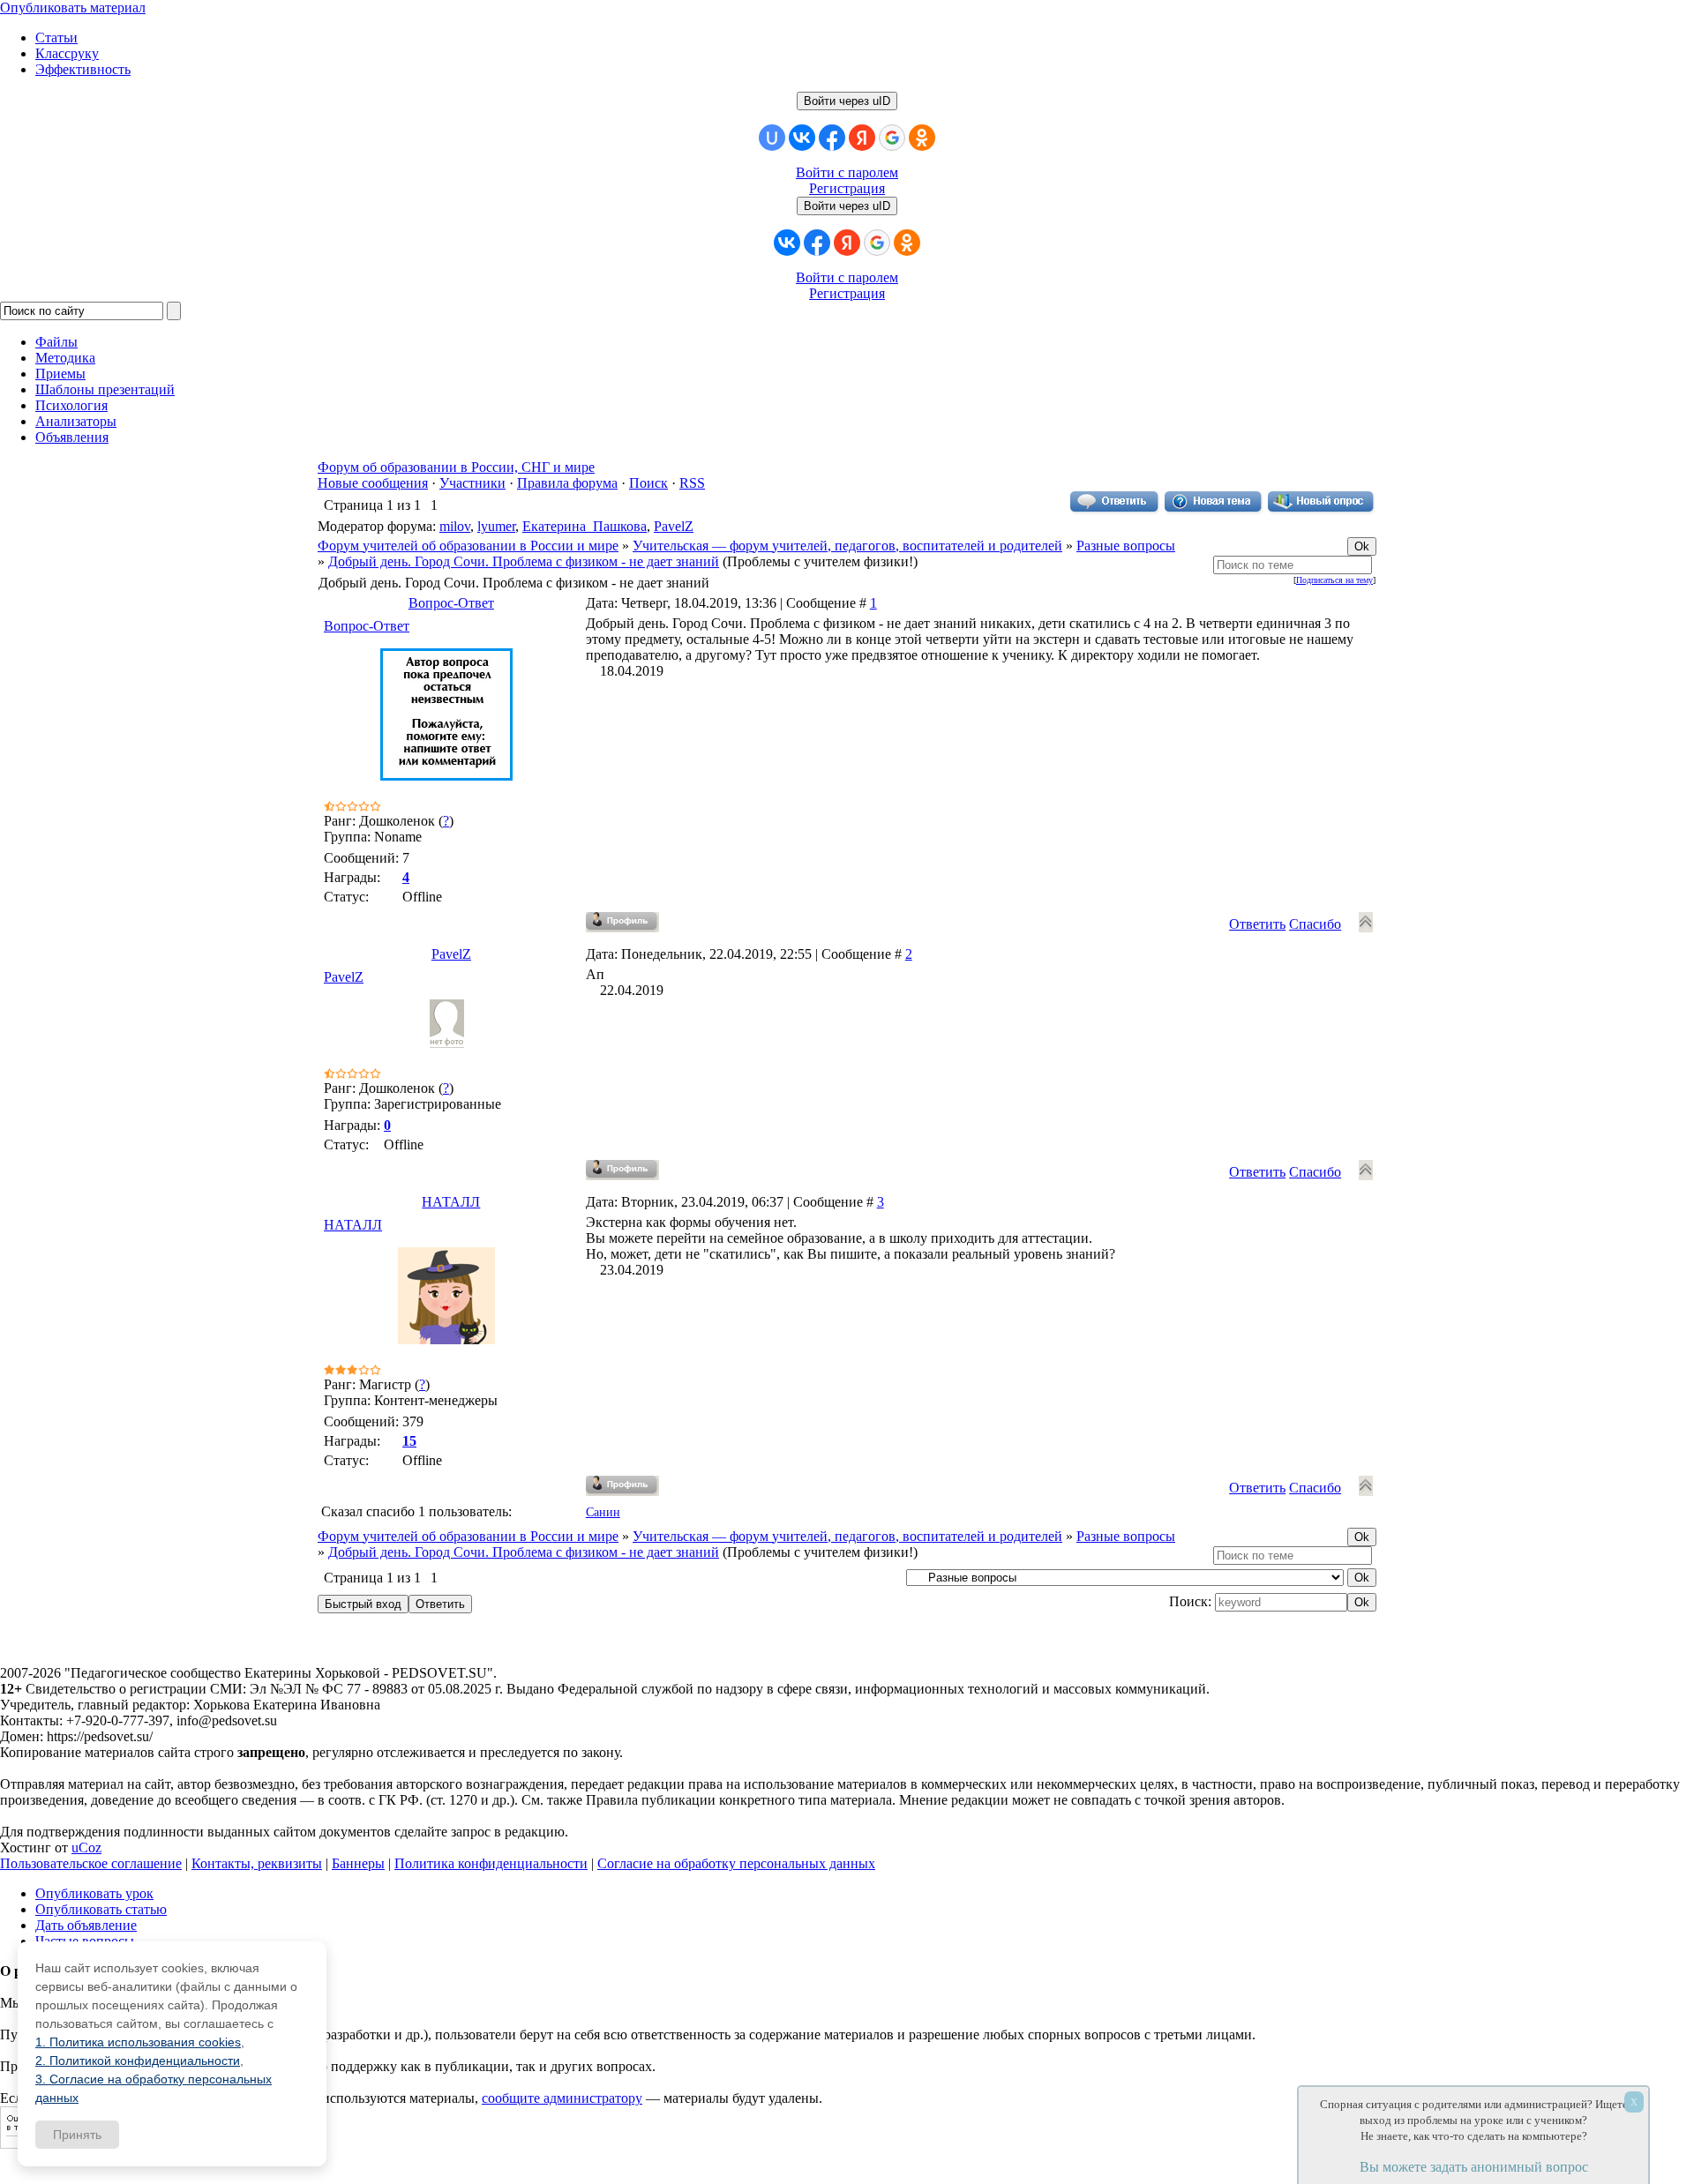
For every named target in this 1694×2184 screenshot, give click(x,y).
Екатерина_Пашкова (585, 526)
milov (455, 526)
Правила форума (567, 483)
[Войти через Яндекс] (862, 138)
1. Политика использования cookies (138, 2042)
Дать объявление (86, 1925)
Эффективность (83, 69)
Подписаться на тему (1334, 580)
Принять (77, 2135)
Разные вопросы (1126, 546)
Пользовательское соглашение (91, 1863)
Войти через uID (847, 101)
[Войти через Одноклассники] (922, 138)
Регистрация (847, 188)
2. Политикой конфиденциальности (138, 2061)
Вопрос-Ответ (451, 603)
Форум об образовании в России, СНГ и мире (456, 467)
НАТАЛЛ (451, 1202)
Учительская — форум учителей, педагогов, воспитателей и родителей (847, 546)
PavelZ (674, 526)
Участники (472, 483)
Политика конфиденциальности (491, 1863)
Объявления (72, 437)
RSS (692, 483)
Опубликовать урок (94, 1893)
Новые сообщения (373, 483)
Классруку (67, 53)
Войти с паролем (847, 172)
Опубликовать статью (101, 1909)
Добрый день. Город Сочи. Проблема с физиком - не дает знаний (524, 561)
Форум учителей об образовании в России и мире (468, 546)
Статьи (56, 37)
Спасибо (1315, 924)
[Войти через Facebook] (832, 138)
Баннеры (358, 1863)
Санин (603, 1512)
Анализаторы (76, 421)
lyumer (496, 526)
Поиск (648, 483)
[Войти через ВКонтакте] (802, 138)
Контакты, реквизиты (257, 1863)
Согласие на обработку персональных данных (736, 1863)
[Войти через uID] (772, 138)
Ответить (1257, 924)
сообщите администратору (562, 2098)
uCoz (86, 1847)
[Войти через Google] (892, 138)
